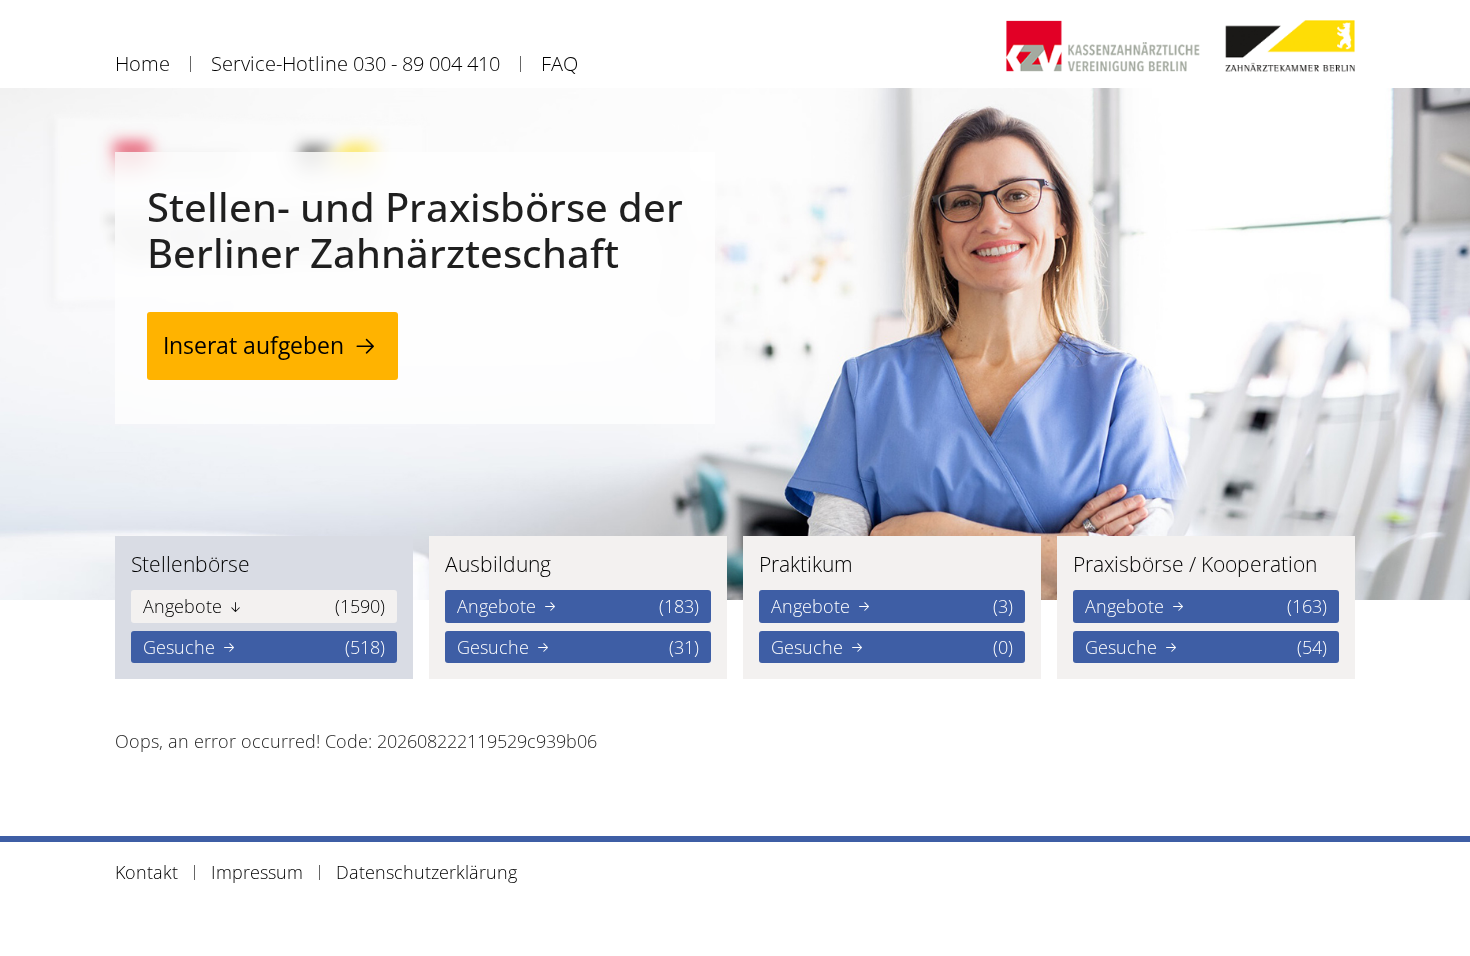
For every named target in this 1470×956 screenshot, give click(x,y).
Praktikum (806, 564)
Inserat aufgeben (253, 345)
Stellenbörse (190, 564)
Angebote (264, 606)
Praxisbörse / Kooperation (1195, 564)
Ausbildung (498, 564)
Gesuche (264, 647)
